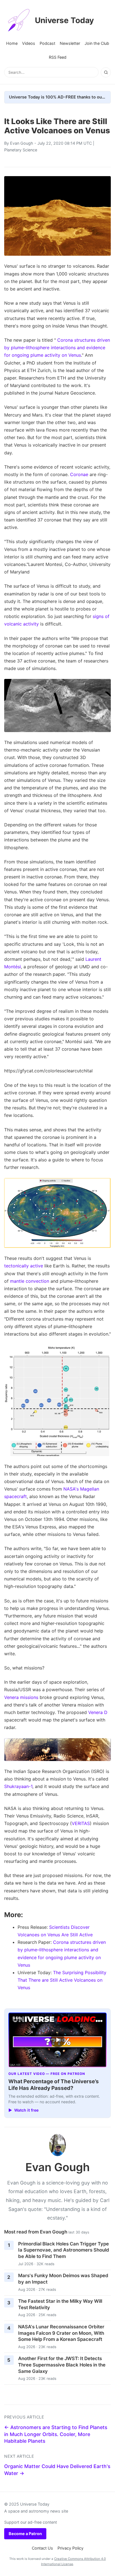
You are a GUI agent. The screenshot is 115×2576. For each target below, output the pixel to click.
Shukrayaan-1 (18, 1786)
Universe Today (64, 20)
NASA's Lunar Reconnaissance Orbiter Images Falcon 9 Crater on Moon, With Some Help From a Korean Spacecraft (61, 2333)
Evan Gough (22, 143)
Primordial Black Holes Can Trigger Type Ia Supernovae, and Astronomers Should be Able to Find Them (64, 2250)
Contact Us (42, 2548)
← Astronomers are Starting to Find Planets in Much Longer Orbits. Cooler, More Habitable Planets (56, 2434)
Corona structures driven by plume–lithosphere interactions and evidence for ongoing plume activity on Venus (57, 348)
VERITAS (81, 1823)
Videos (29, 43)
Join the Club (97, 43)
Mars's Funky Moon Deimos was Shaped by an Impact (63, 2279)
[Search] (106, 72)
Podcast (47, 43)
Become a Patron (25, 2534)
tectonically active (24, 1266)
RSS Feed (58, 57)
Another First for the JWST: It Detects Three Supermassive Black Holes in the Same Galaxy (62, 2365)
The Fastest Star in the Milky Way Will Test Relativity (60, 2304)
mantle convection (30, 1281)
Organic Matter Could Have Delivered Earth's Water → (57, 2470)
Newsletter (70, 43)
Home (12, 43)
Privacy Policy (70, 2548)
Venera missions (21, 1697)
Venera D (98, 1712)
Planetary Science (21, 150)
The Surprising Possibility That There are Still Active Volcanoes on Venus (62, 1980)
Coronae (79, 474)
